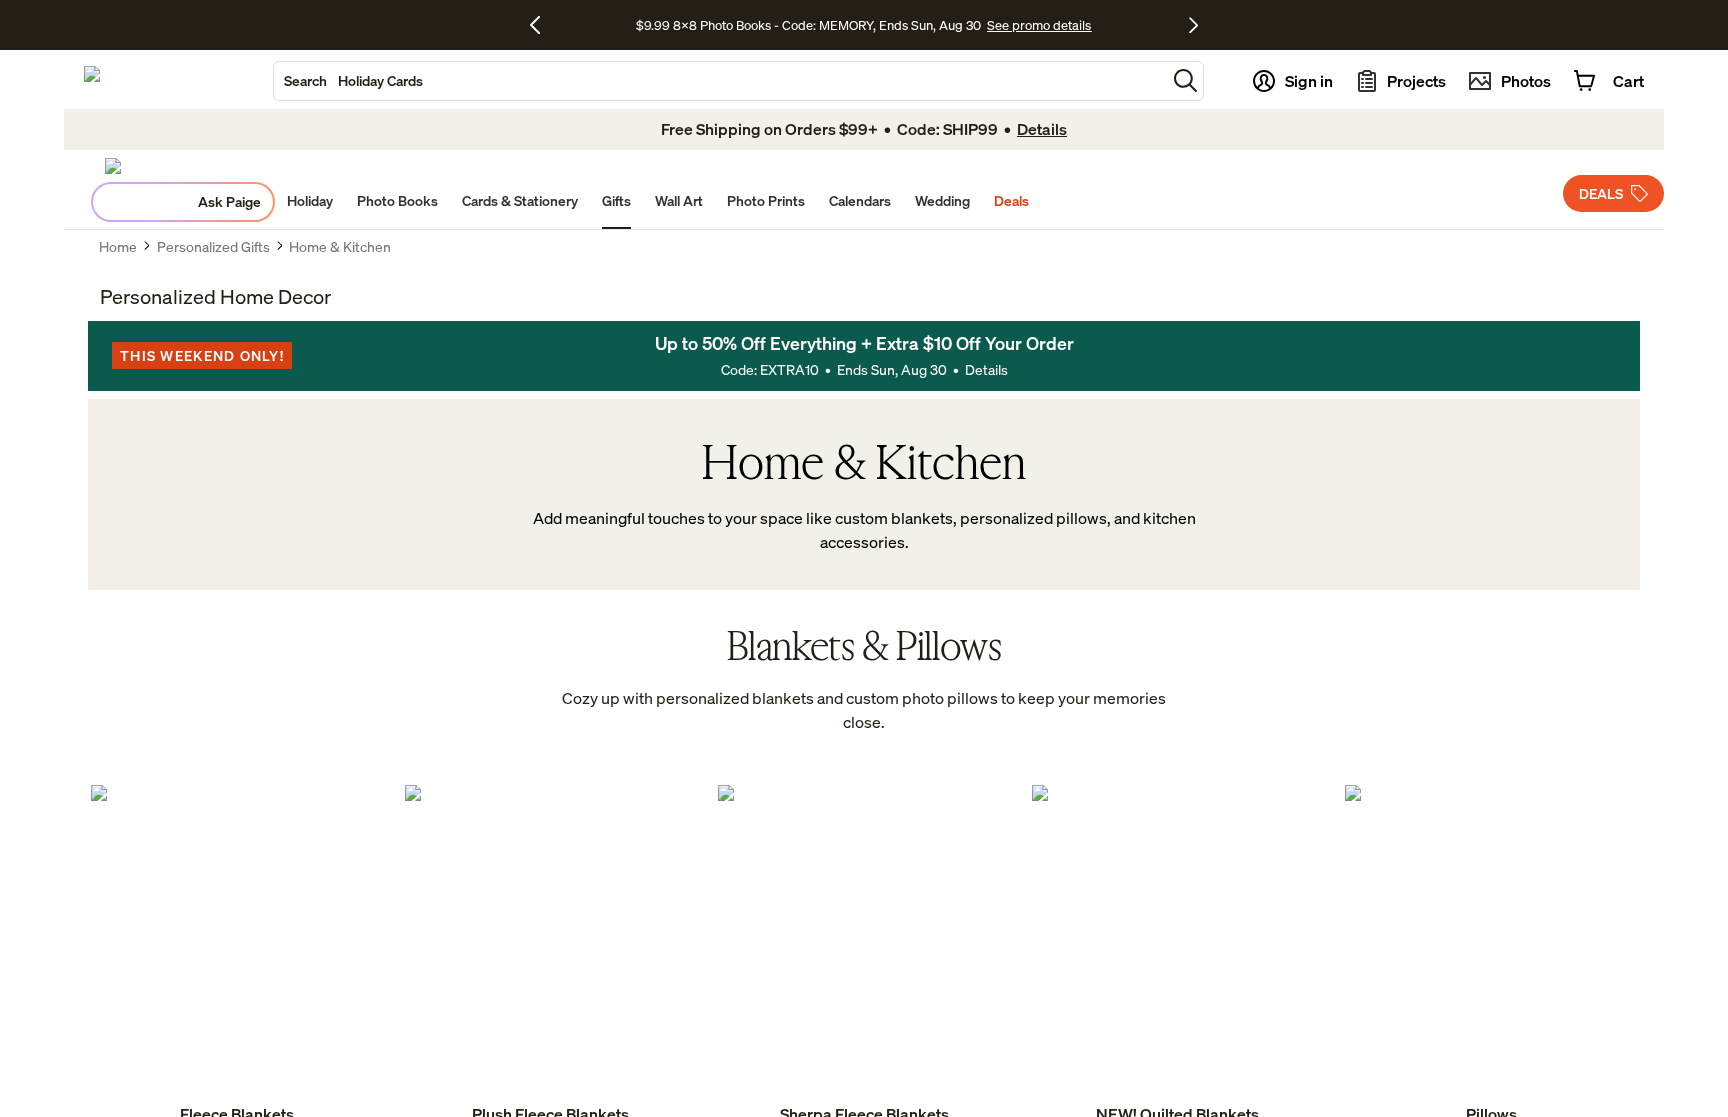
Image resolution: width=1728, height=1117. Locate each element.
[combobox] (720, 81)
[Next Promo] (1193, 25)
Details (986, 369)
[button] (1185, 80)
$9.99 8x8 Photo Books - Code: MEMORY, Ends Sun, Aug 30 (808, 25)
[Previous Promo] (542, 25)
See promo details (1039, 25)
